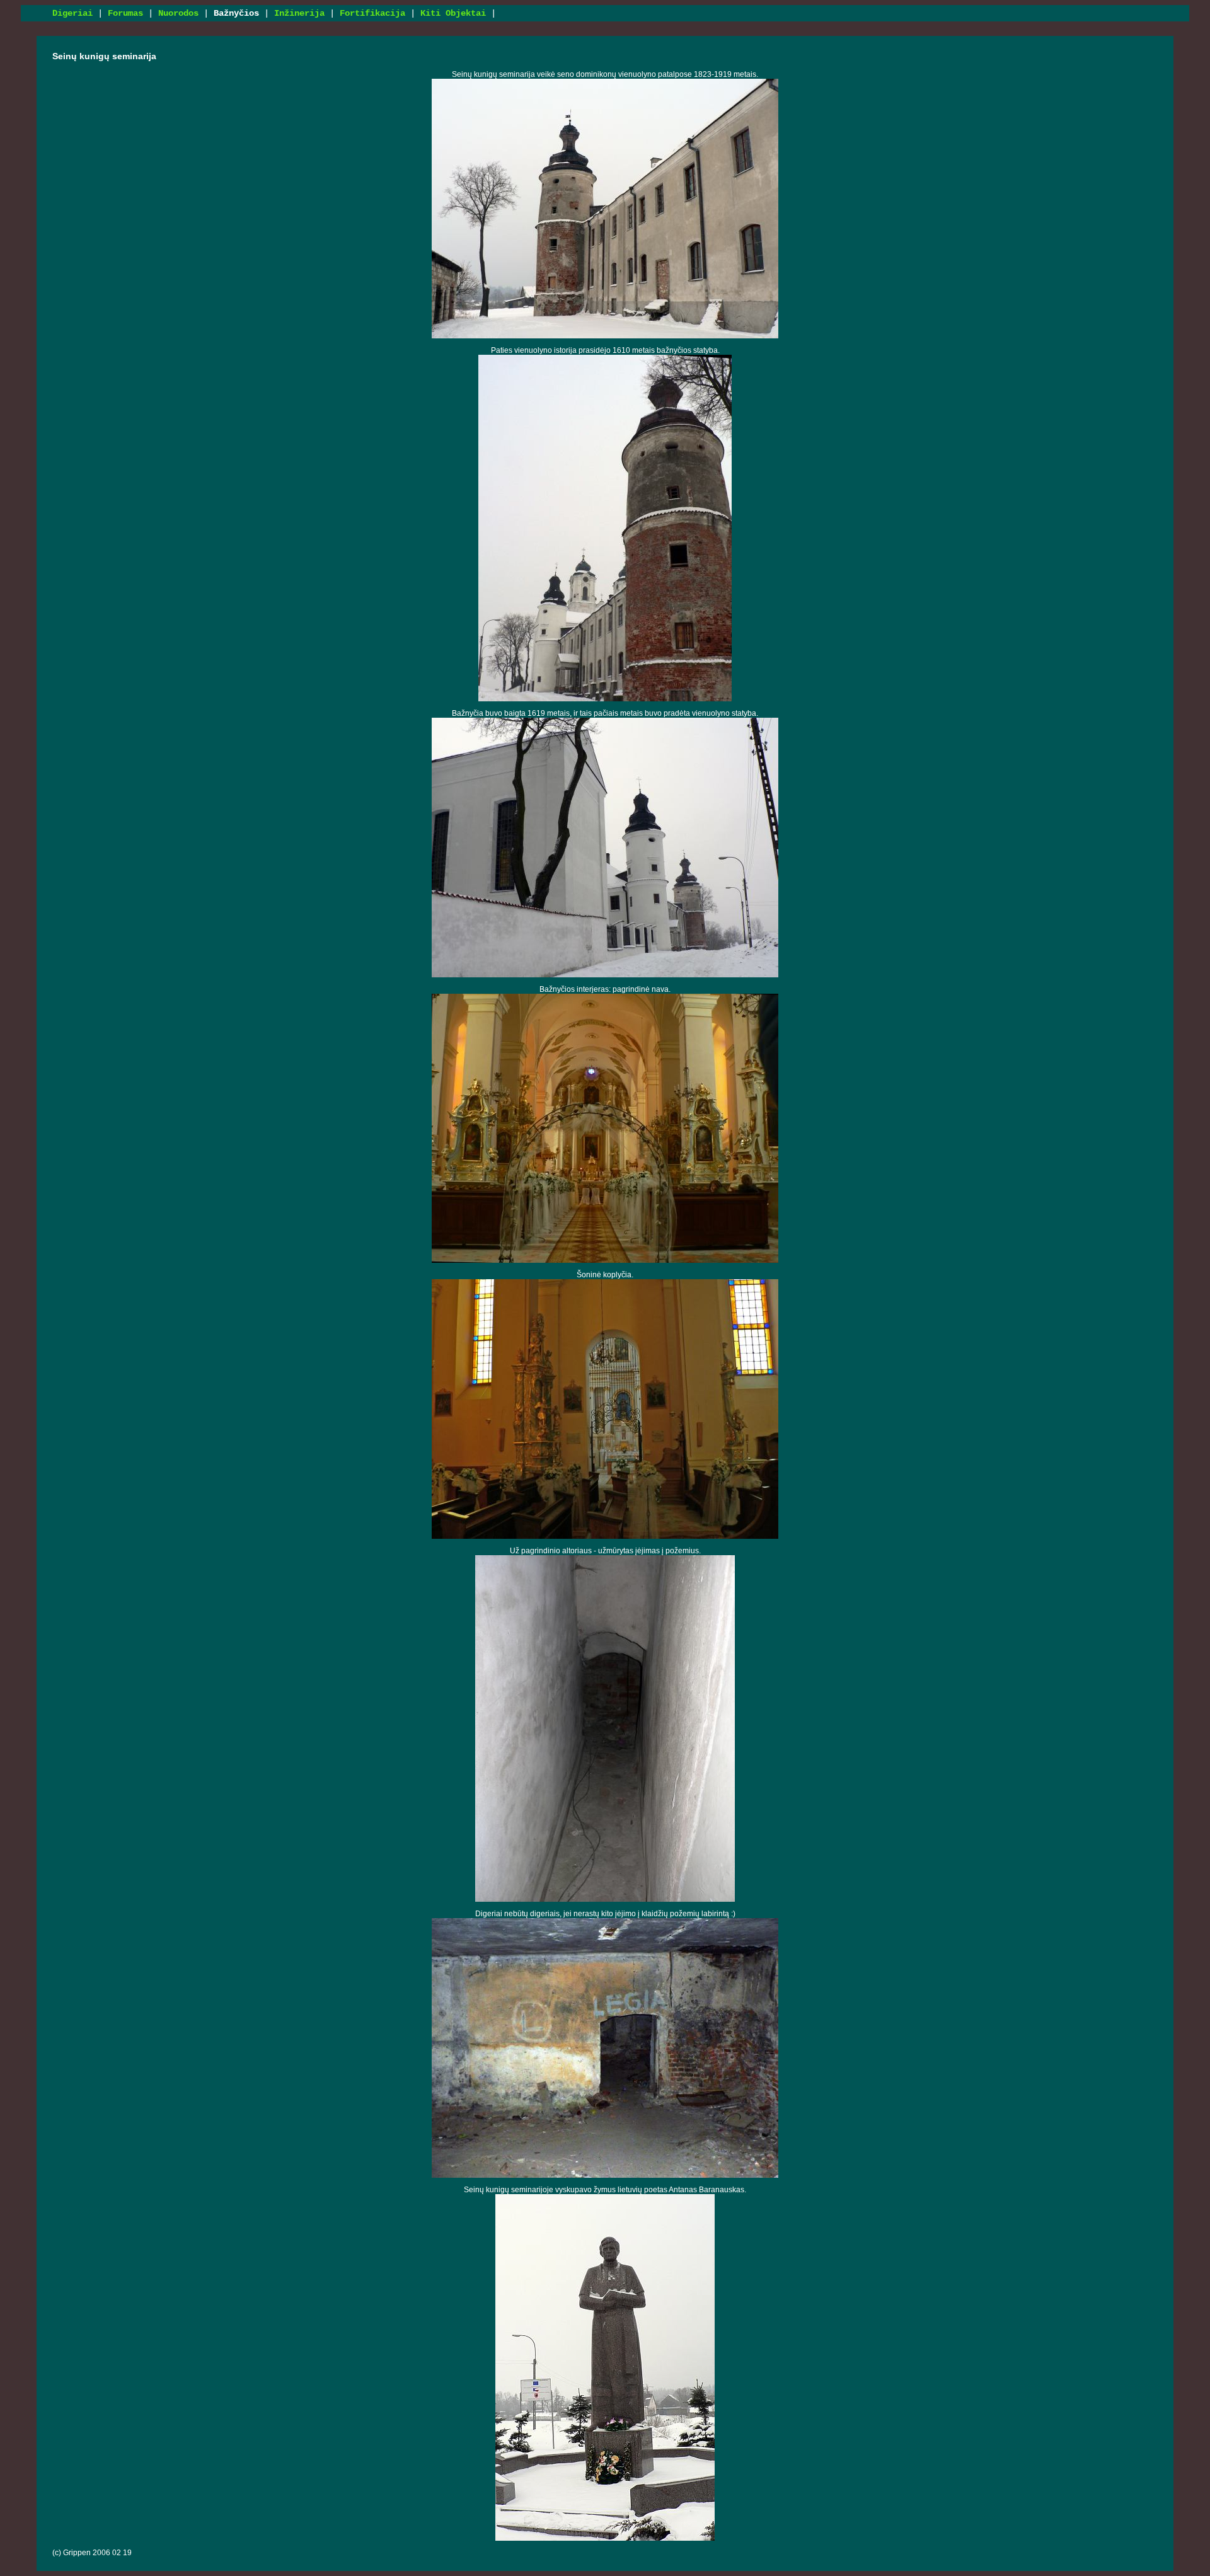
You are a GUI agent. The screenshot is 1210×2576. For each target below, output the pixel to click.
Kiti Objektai (453, 13)
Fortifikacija (372, 13)
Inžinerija (299, 13)
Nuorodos (178, 13)
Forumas (125, 13)
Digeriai (72, 13)
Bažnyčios (236, 13)
